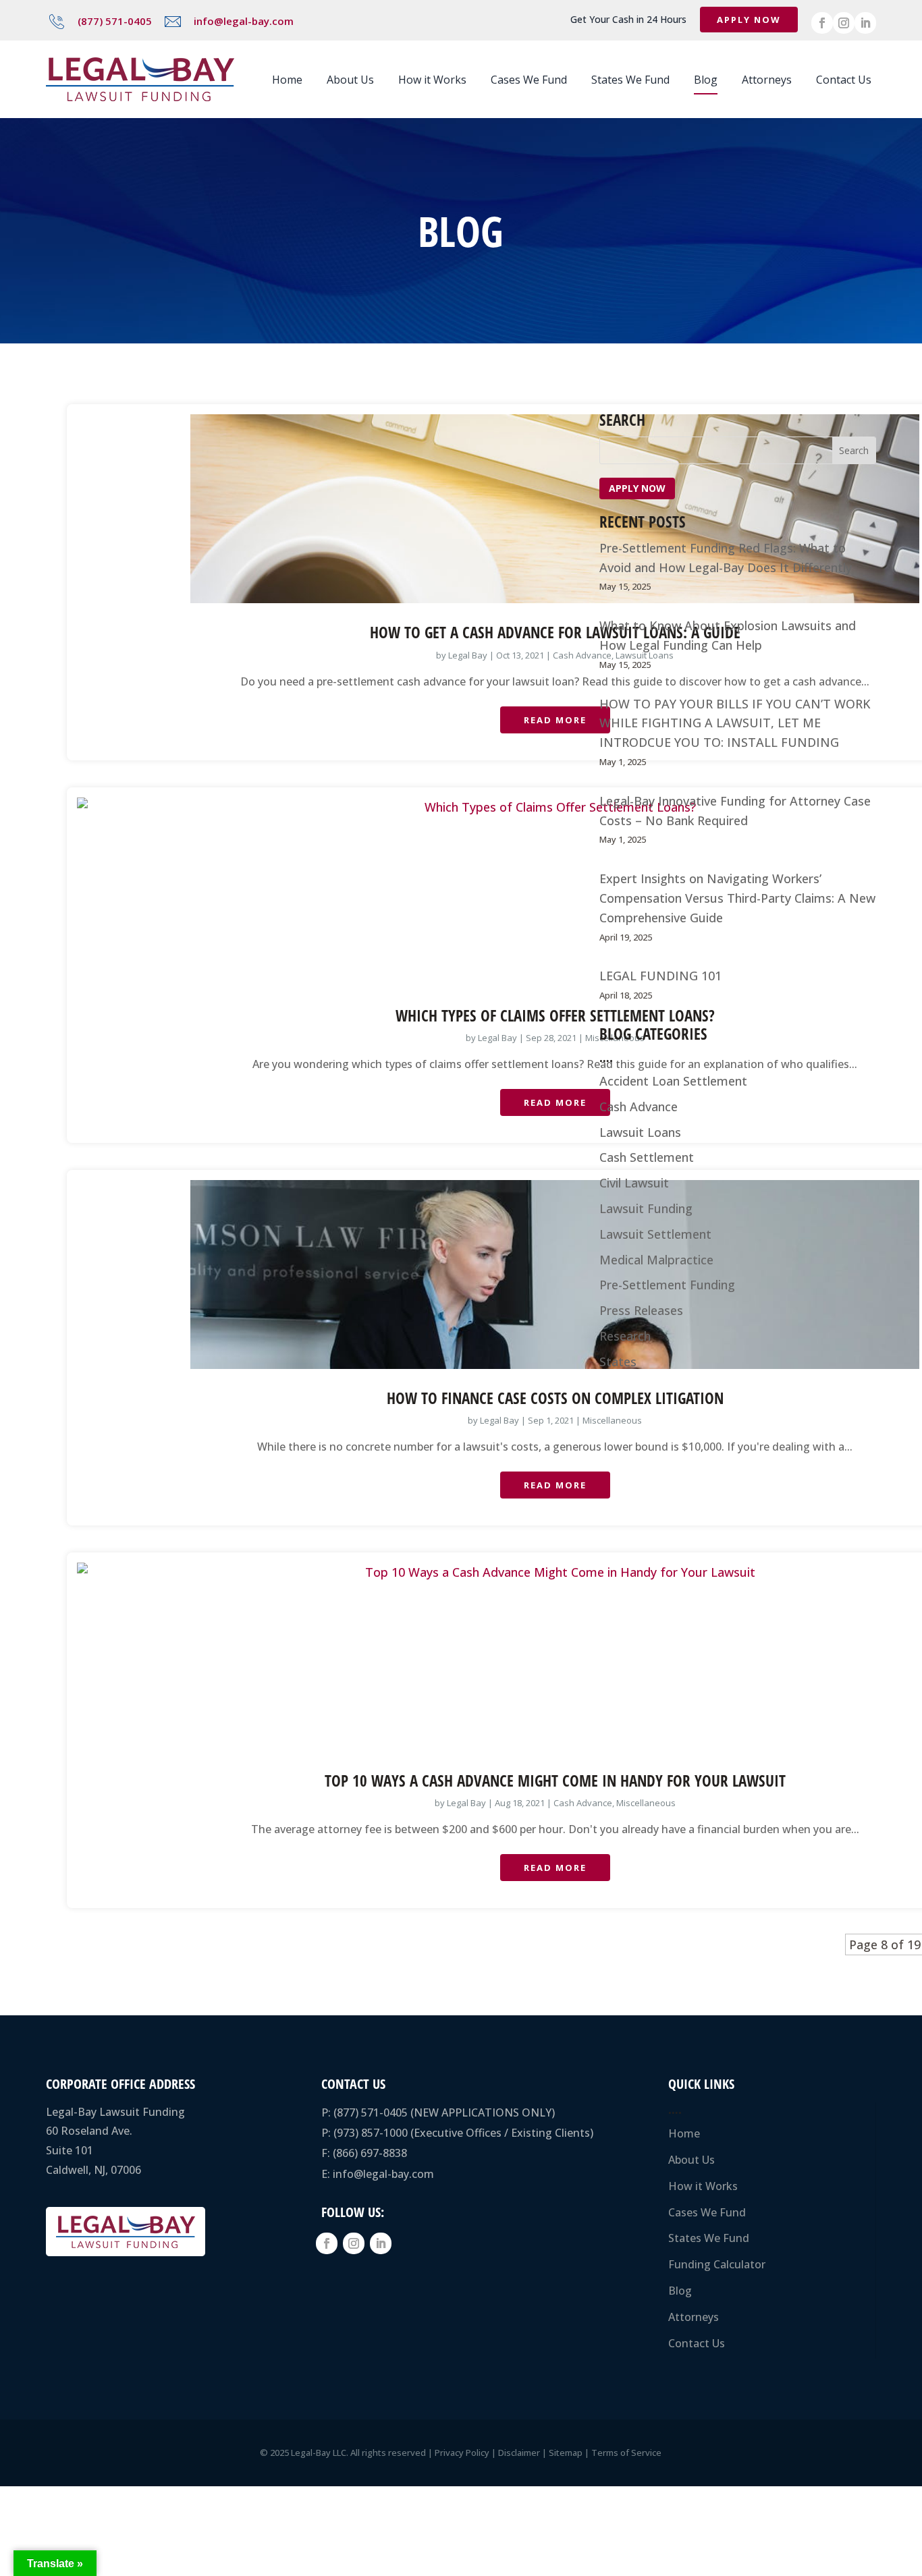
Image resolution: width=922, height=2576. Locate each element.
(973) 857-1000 (371, 2133)
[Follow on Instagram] (844, 23)
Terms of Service (626, 2453)
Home (287, 80)
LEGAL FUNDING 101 (660, 976)
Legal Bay (468, 655)
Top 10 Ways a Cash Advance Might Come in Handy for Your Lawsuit (555, 1781)
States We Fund (630, 80)
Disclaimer (519, 2453)
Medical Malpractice (656, 1260)
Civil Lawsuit (634, 1183)
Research (625, 1336)
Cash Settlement (647, 1157)
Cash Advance (582, 655)
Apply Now (749, 20)
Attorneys (767, 80)
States (618, 1362)
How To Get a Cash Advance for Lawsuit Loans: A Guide (555, 632)
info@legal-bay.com (244, 21)
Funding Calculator (717, 2264)
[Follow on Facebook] (822, 23)
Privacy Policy (462, 2453)
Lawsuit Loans (640, 1132)
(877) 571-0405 (115, 21)
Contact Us (844, 80)
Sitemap (566, 2453)
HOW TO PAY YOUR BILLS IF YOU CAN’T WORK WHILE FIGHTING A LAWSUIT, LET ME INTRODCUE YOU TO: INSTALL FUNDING (735, 723)
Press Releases (641, 1310)
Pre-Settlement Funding (667, 1285)
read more (555, 720)
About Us (350, 80)
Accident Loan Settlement (673, 1081)
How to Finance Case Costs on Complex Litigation (555, 1398)
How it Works (432, 80)
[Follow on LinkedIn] (865, 23)
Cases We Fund (529, 80)
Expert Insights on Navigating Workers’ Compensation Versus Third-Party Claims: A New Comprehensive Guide (737, 898)
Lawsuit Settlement (655, 1234)
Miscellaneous (612, 1420)
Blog (706, 80)
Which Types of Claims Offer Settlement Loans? (555, 1015)
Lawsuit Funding (646, 1208)
